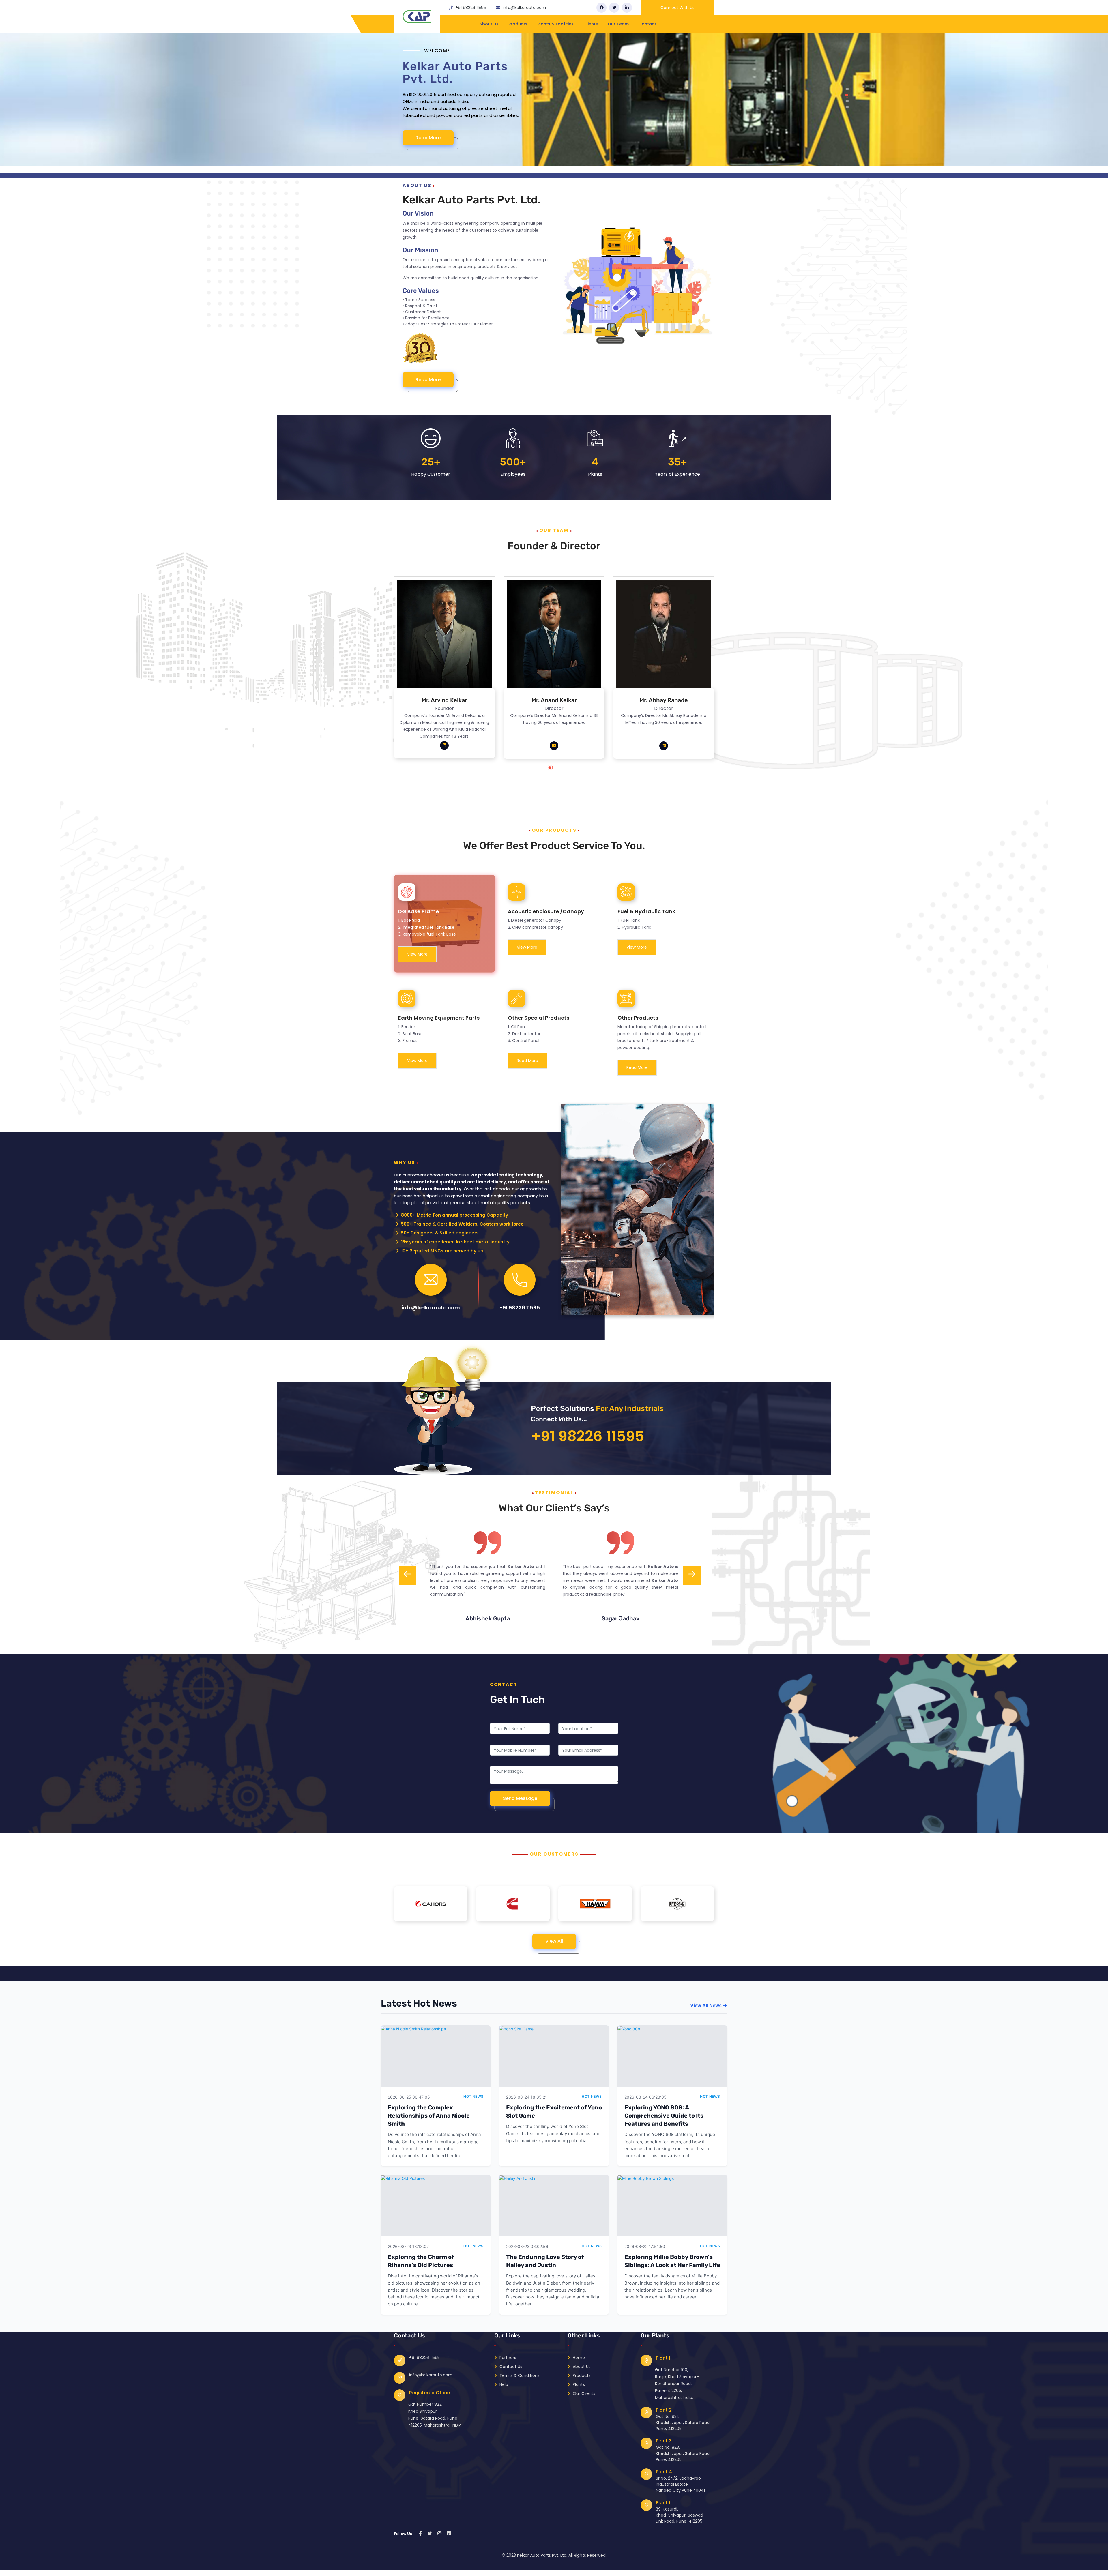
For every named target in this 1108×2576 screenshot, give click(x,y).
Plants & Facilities (555, 24)
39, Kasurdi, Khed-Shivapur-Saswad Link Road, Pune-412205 (680, 2515)
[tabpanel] (444, 671)
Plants (578, 2384)
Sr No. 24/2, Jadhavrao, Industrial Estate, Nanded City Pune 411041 (680, 2484)
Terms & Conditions (519, 2375)
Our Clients (583, 2393)
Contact (647, 24)
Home (578, 2358)
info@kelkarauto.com (524, 8)
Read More (434, 138)
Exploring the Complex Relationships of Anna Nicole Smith (429, 2116)
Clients (591, 24)
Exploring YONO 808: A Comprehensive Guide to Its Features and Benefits (664, 2116)
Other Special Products (539, 1018)
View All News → (709, 2005)
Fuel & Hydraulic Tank (646, 911)
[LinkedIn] (627, 8)
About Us (489, 24)
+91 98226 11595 (471, 8)
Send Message (520, 1798)
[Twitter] (614, 8)
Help (503, 2384)
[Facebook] (601, 8)
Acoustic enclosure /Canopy (546, 911)
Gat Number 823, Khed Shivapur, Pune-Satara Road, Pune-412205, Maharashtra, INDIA (435, 2415)
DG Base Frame (419, 911)
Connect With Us (677, 8)
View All (554, 1941)
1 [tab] (556, 770)
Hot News (473, 2096)
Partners (507, 2358)
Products (518, 24)
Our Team (618, 24)
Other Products (638, 1018)
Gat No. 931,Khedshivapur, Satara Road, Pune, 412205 (683, 2423)
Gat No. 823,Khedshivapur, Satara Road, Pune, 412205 (683, 2453)
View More (417, 954)
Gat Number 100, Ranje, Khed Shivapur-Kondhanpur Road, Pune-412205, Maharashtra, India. (677, 2384)
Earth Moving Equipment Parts (439, 1018)
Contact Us (510, 2367)
